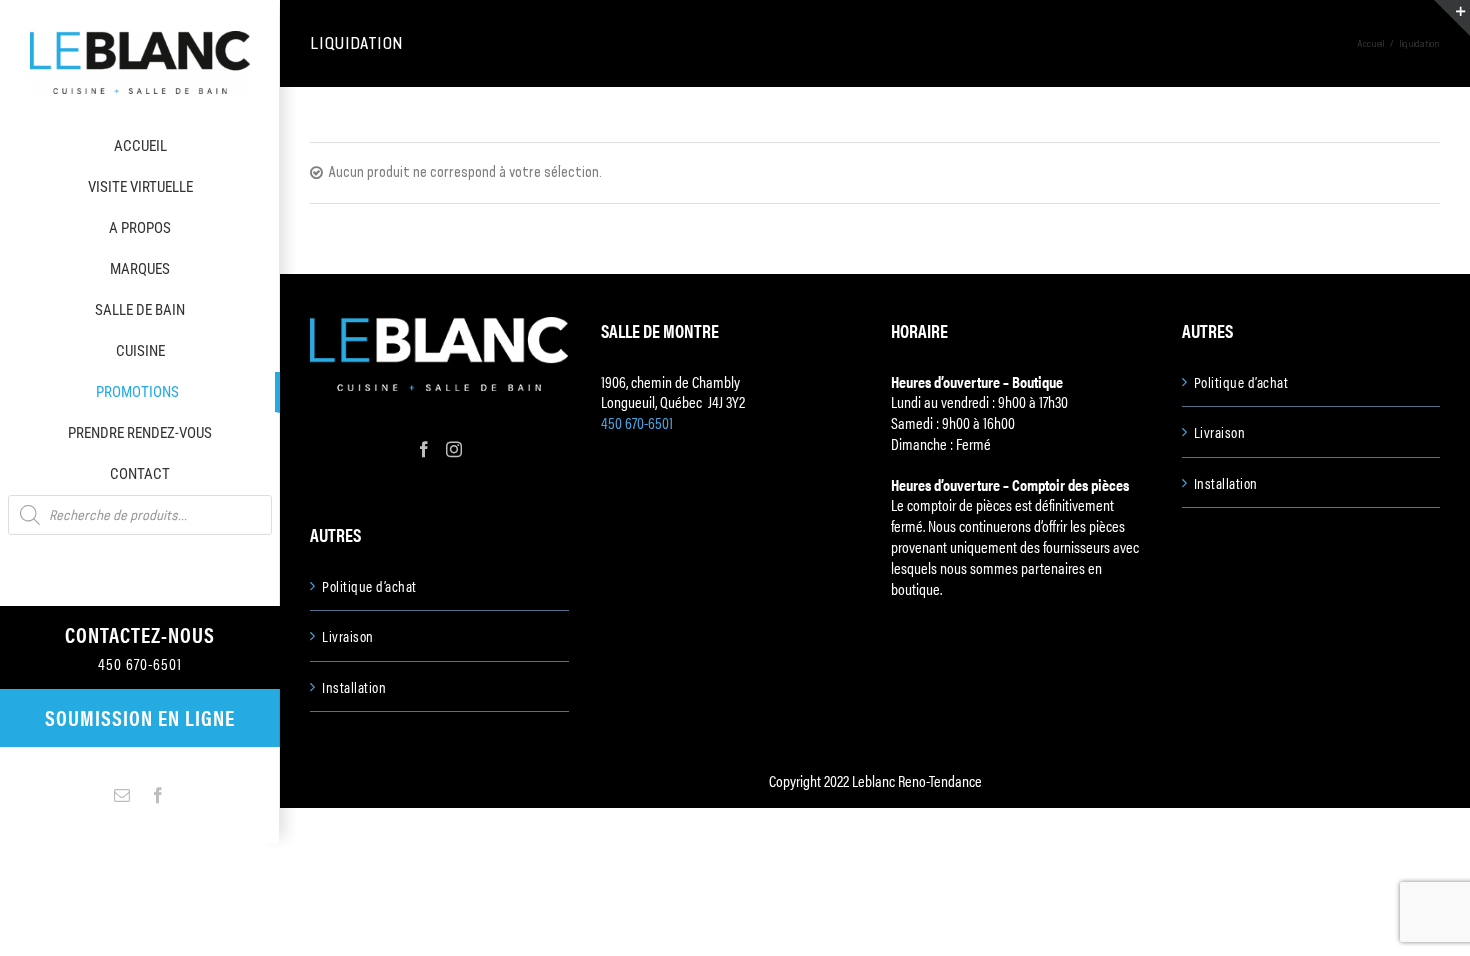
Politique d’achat (369, 586)
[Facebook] (424, 449)
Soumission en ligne (140, 717)
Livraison (348, 636)
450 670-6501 (637, 422)
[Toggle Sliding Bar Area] (1452, 18)
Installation (354, 687)
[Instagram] (454, 449)
